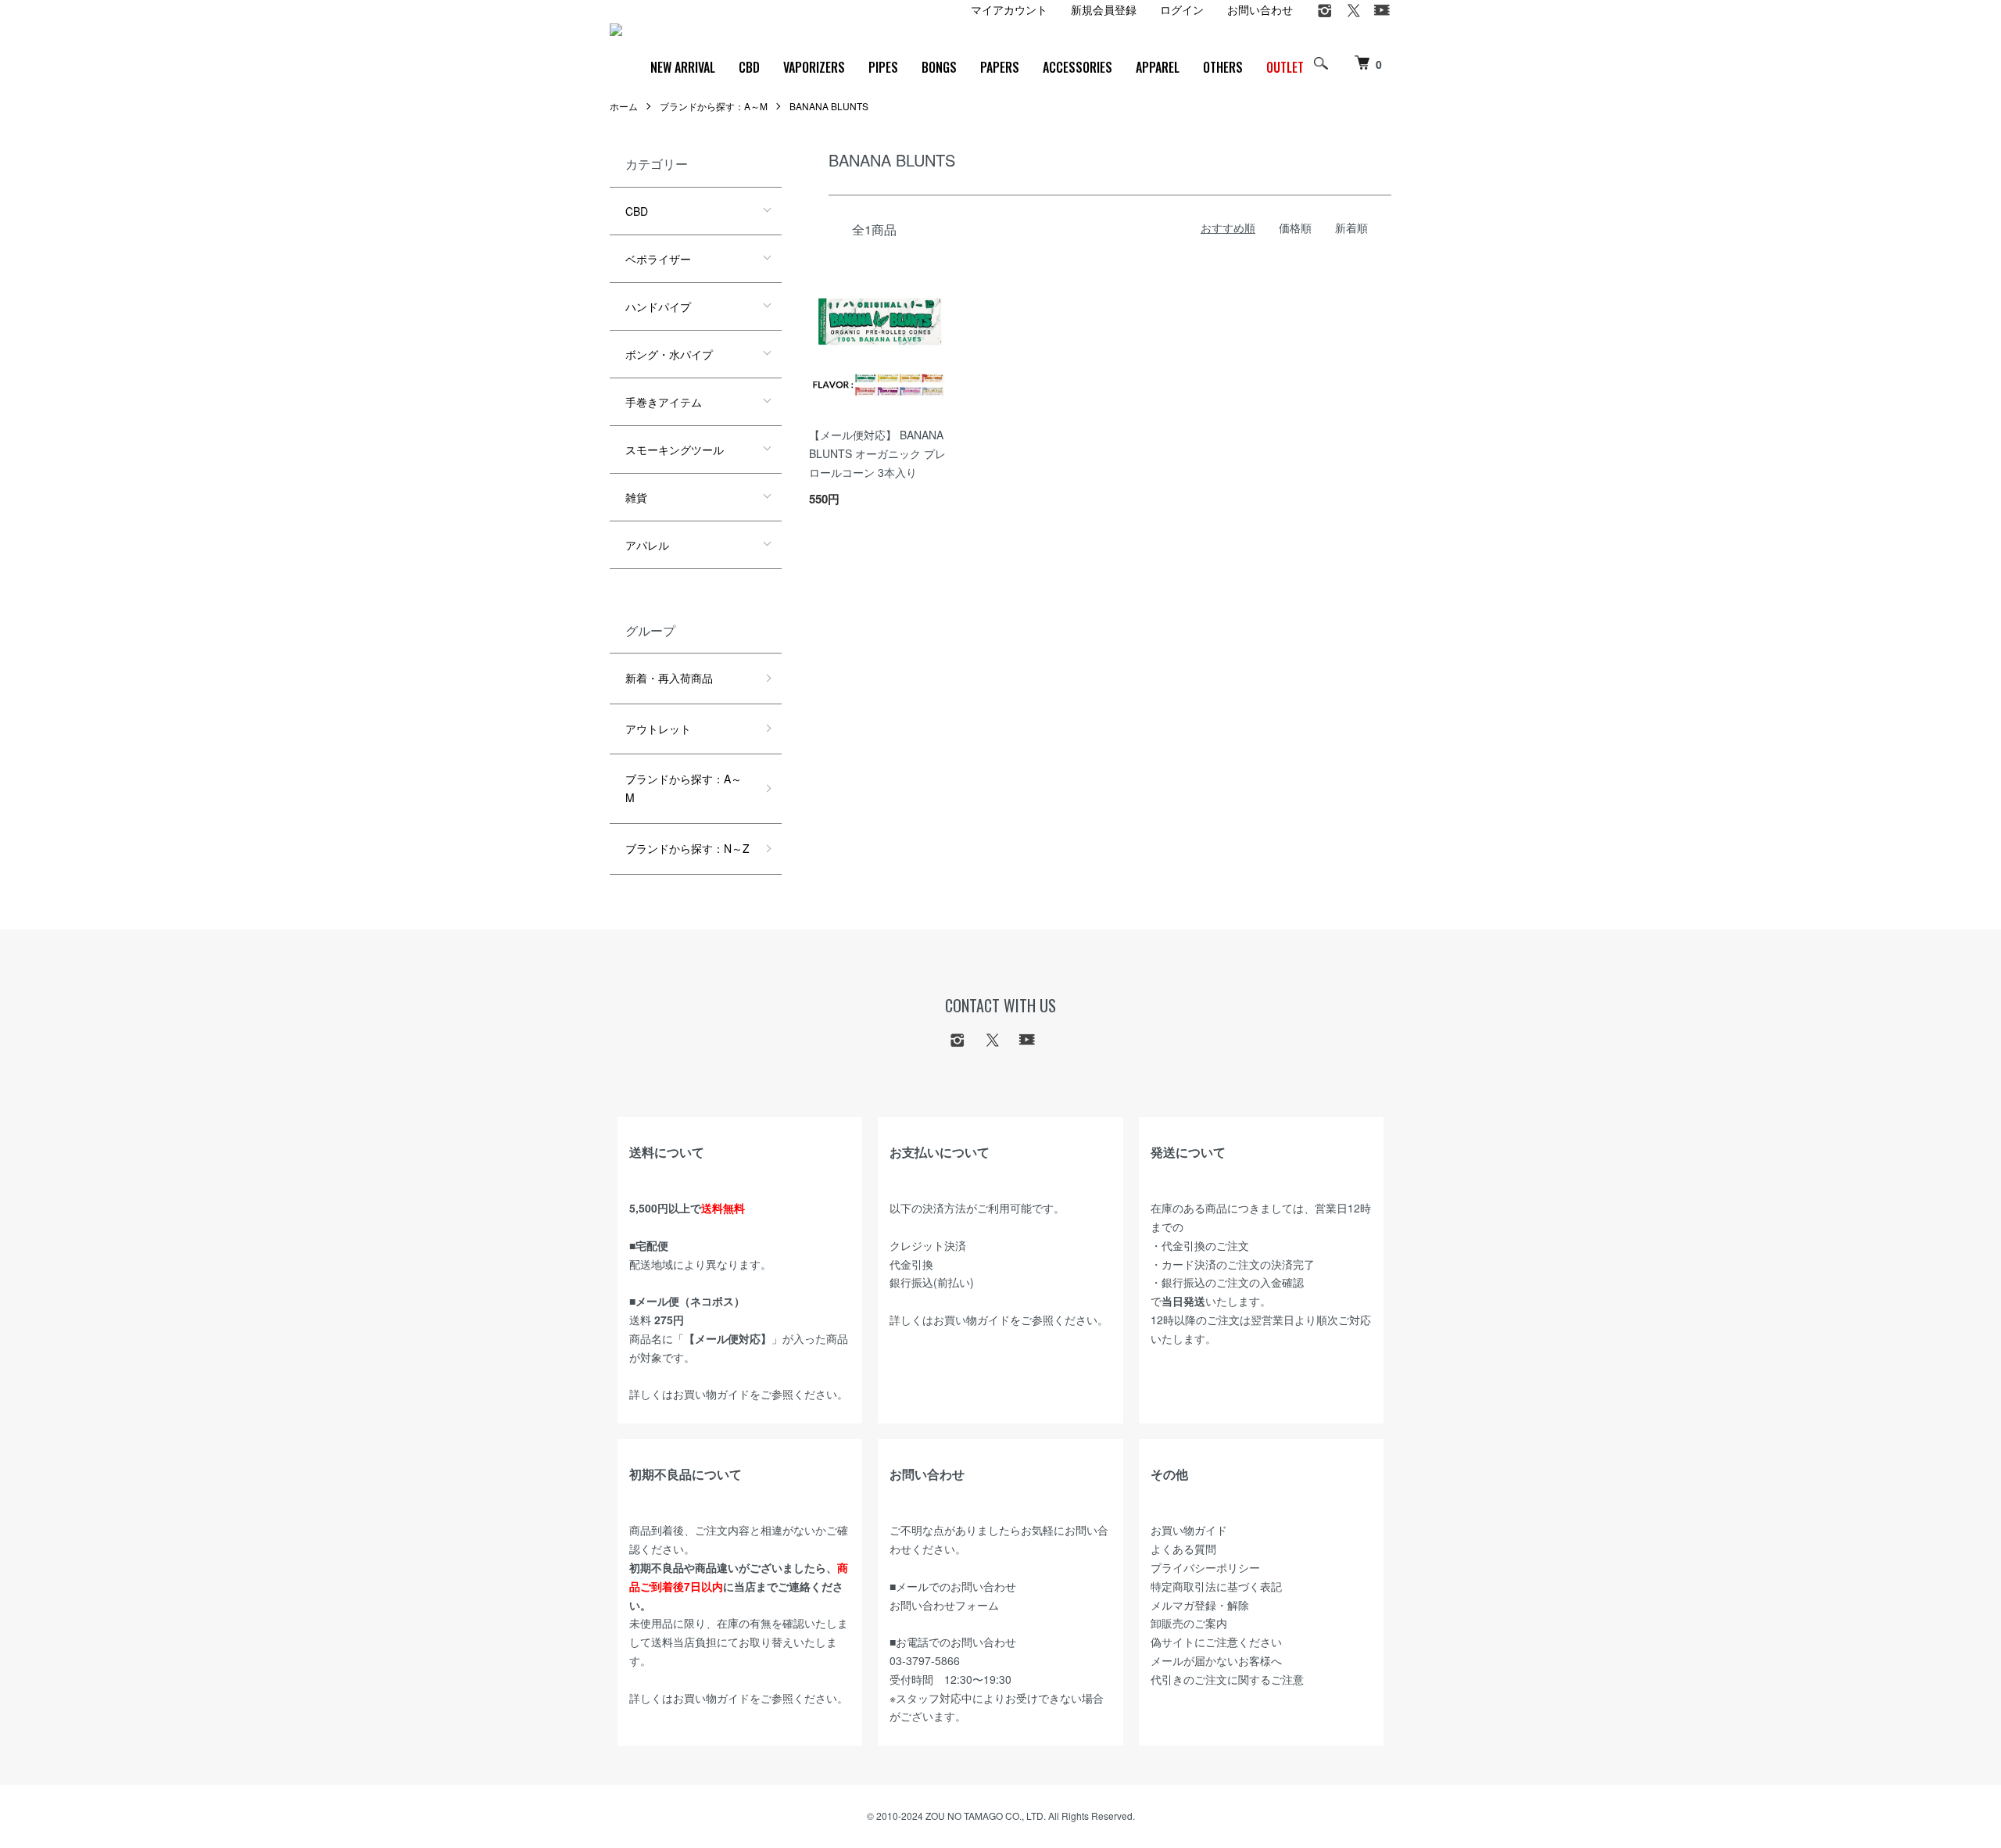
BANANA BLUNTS (829, 106)
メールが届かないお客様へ (1216, 1660)
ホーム (624, 106)
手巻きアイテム (664, 402)
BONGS (939, 67)
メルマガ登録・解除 (1200, 1605)
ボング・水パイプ (669, 354)
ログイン (1182, 9)
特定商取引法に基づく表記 (1216, 1586)
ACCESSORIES (1077, 67)
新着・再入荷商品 (669, 678)
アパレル (647, 545)
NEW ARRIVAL (683, 67)
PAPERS (1000, 67)
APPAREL (1158, 67)
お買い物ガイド (711, 1394)
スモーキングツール (675, 449)
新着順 (1351, 227)
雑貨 (636, 497)
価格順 (1295, 227)
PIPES (883, 67)
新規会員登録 (1104, 9)
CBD (749, 67)
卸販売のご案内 (1189, 1623)
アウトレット (658, 729)
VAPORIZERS (814, 67)
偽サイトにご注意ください (1216, 1642)
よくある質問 (1183, 1549)
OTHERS (1223, 67)
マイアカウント (1009, 9)
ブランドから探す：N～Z (687, 848)
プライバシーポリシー (1205, 1567)
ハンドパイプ (658, 306)
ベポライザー (658, 259)
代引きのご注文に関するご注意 (1227, 1679)
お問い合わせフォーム (944, 1605)
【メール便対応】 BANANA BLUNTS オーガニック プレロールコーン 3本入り (877, 453)
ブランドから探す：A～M (714, 106)
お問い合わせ (1260, 9)
